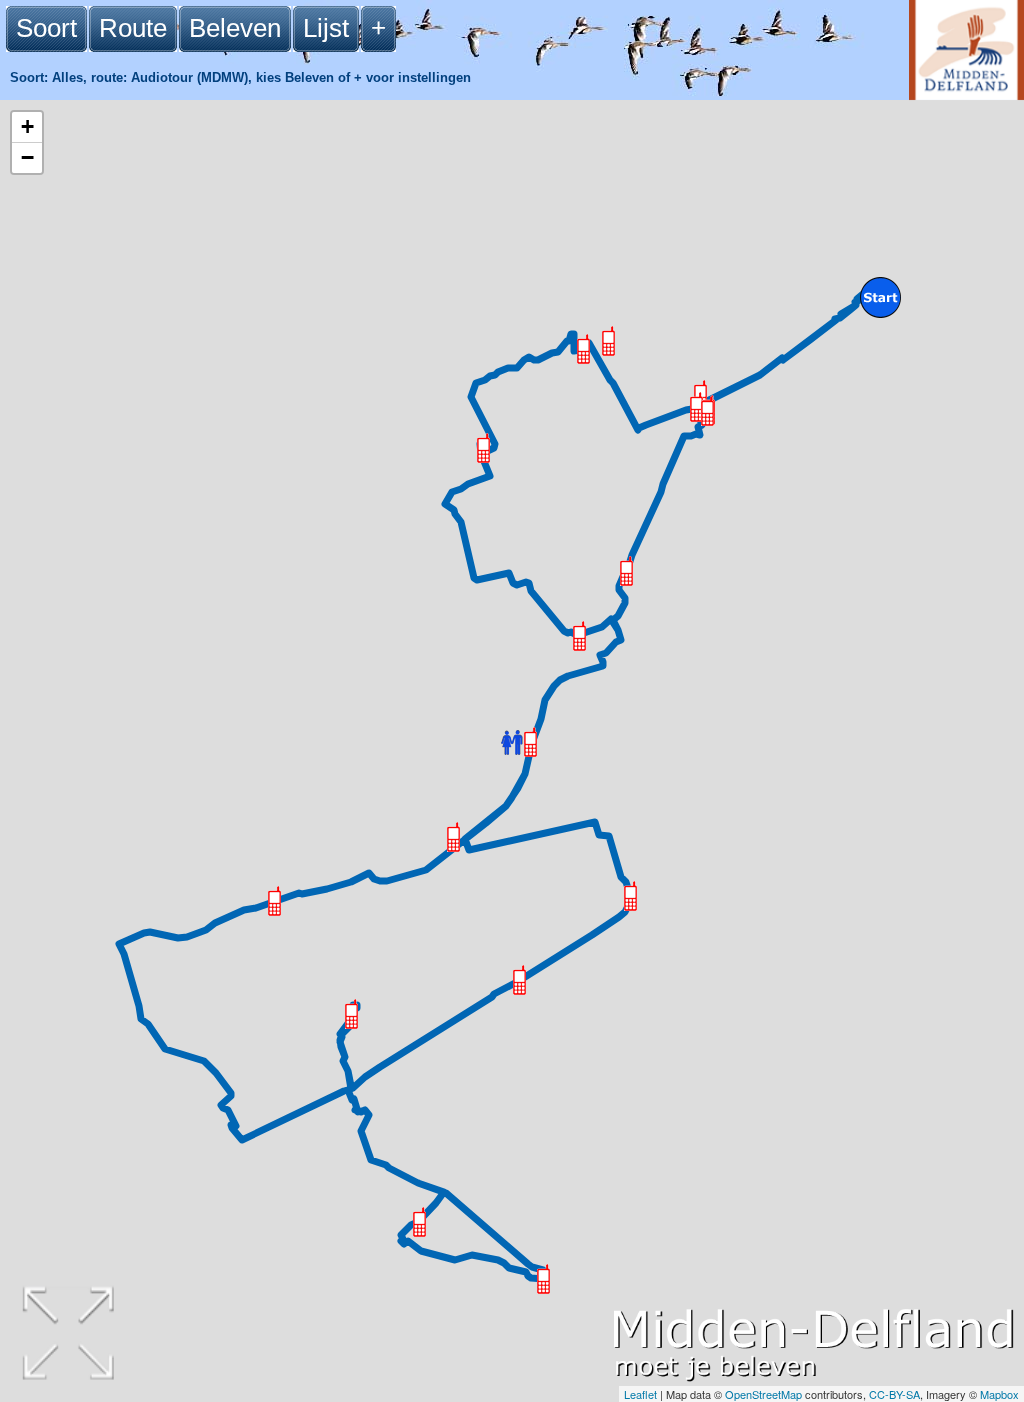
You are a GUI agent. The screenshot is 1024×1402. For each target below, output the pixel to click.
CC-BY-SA (894, 1394)
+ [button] (27, 126)
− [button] (27, 157)
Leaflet (640, 1394)
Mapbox (999, 1394)
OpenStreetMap (763, 1394)
